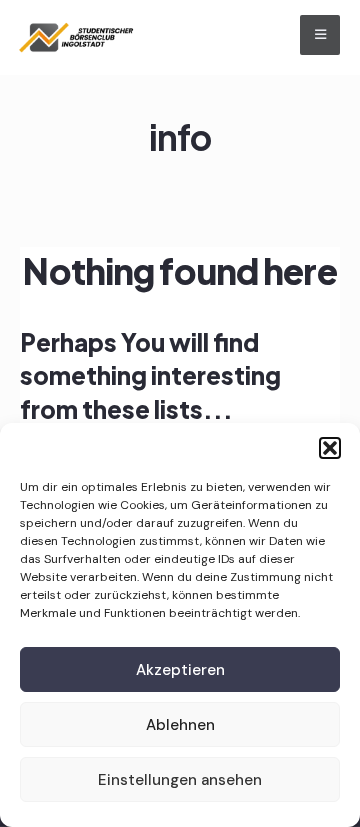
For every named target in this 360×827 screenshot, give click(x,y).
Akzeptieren (180, 670)
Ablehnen (180, 725)
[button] (330, 448)
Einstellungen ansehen (180, 780)
